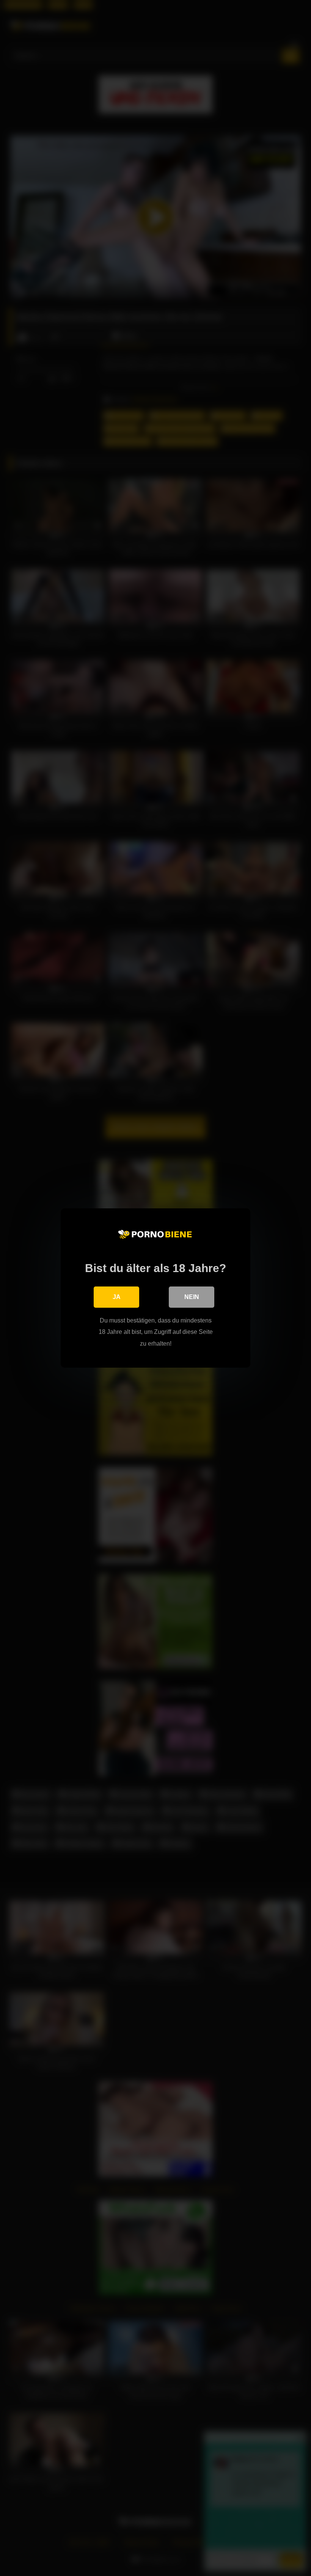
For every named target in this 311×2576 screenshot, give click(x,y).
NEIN (192, 1297)
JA (117, 1297)
